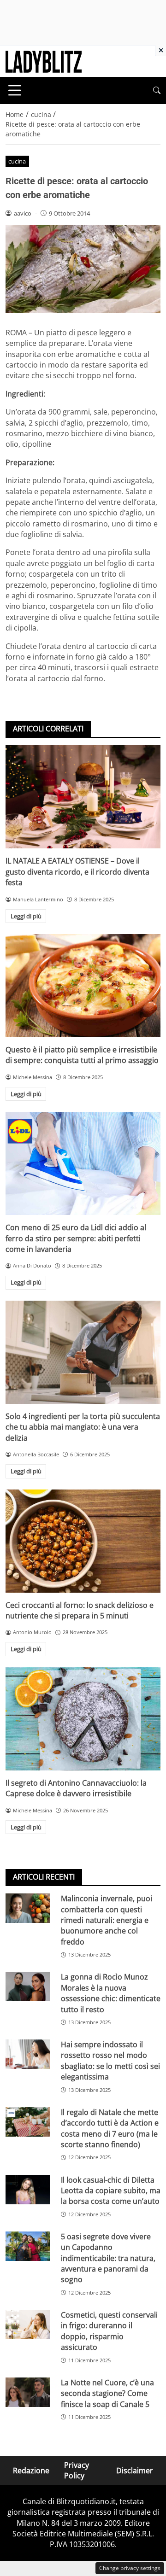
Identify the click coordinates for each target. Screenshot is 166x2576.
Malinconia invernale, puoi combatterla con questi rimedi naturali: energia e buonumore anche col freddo (107, 1920)
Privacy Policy (77, 2470)
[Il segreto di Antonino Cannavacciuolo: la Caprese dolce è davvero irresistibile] (83, 1719)
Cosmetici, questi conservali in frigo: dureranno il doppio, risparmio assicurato (109, 2331)
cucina (17, 161)
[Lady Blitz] (44, 61)
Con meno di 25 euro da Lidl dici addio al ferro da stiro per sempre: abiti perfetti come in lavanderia (76, 1238)
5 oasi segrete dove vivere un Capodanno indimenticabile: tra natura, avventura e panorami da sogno (108, 2258)
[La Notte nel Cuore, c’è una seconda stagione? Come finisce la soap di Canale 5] (28, 2392)
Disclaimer (135, 2471)
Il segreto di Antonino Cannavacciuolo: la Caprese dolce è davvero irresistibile (76, 1788)
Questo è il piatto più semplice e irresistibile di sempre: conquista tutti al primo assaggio (82, 1055)
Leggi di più (26, 916)
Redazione (31, 2471)
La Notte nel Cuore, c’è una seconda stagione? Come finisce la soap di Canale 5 (107, 2393)
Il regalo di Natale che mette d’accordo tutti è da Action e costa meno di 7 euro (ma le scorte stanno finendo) (110, 2128)
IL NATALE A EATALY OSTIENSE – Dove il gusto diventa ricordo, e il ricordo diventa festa (77, 872)
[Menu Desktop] (15, 90)
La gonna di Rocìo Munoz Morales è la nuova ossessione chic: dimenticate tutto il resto (111, 1993)
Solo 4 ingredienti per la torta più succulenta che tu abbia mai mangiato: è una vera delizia (83, 1427)
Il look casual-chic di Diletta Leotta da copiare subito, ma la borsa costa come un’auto (111, 2191)
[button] (157, 91)
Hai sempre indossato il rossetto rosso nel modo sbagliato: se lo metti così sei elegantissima (110, 2061)
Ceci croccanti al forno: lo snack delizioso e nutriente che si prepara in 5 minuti (80, 1610)
